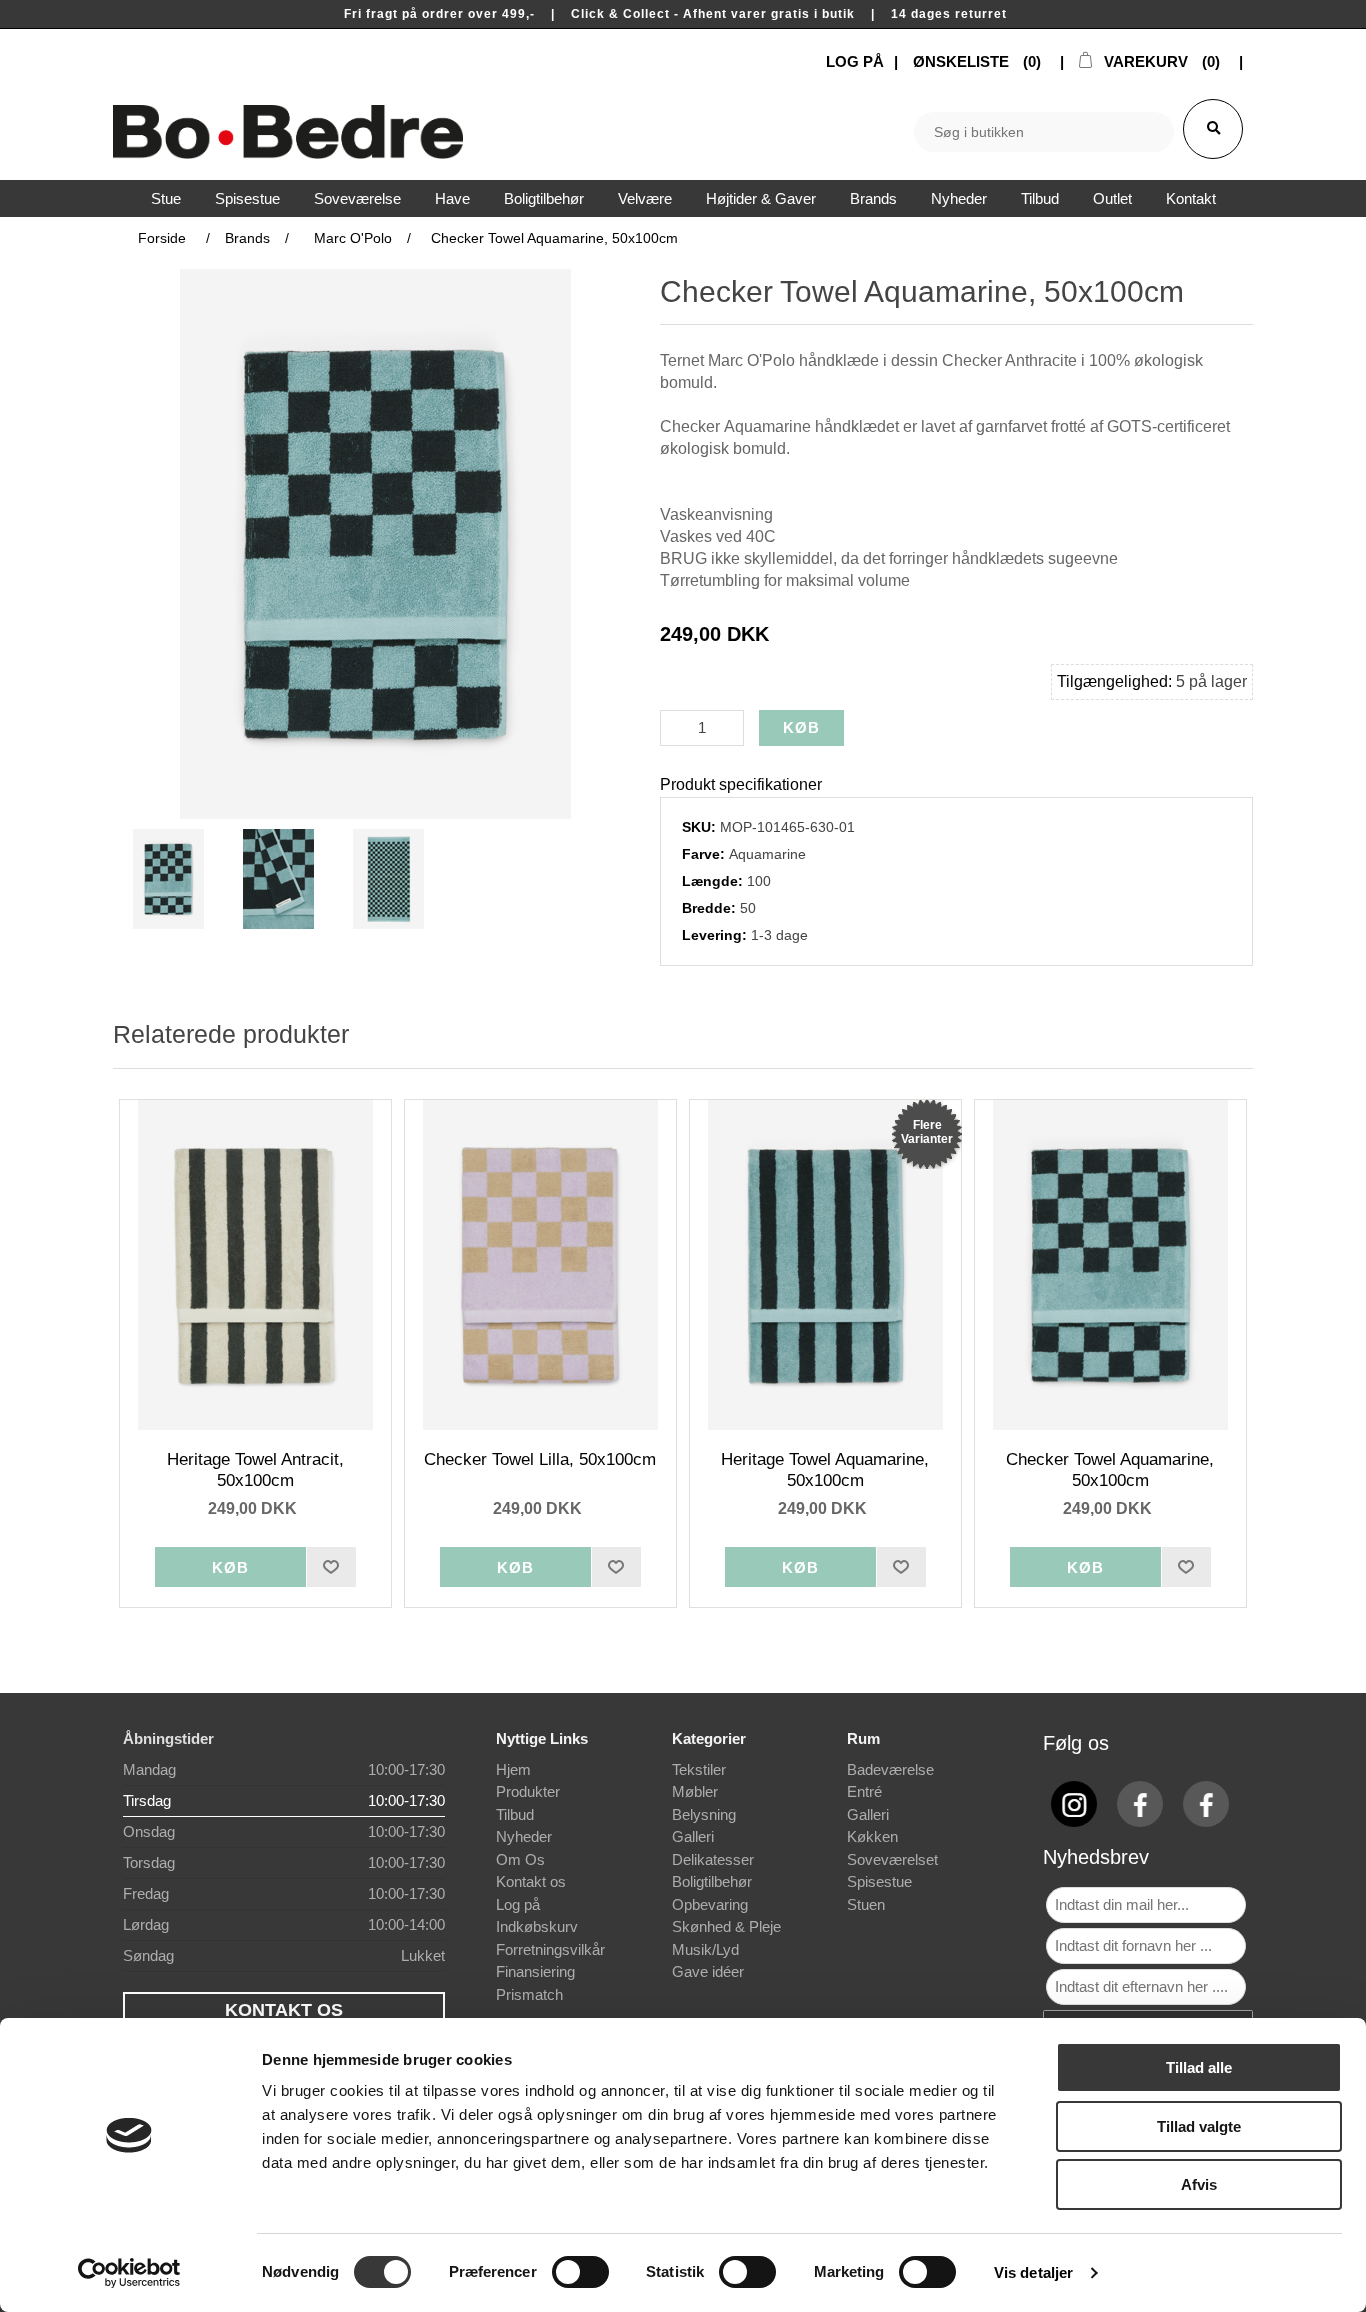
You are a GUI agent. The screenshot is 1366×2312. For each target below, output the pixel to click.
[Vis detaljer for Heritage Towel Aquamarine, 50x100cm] (826, 1265)
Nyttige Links (542, 1738)
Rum (863, 1738)
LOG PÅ (855, 61)
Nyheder (524, 1836)
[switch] (580, 2272)
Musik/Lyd (705, 1949)
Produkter (528, 1791)
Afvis (1199, 2184)
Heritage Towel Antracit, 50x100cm (255, 1469)
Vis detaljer (1033, 2272)
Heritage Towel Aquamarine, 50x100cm (825, 1469)
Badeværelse (890, 1769)
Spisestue (879, 1881)
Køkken (872, 1836)
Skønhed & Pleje (726, 1926)
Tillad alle (1199, 2067)
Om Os (520, 1859)
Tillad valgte (1199, 2126)
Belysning (704, 1814)
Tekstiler (699, 1769)
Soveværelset (892, 1859)
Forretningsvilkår (550, 1949)
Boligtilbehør (712, 1881)
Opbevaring (710, 1904)
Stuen (866, 1904)
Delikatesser (713, 1859)
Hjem (513, 1769)
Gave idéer (708, 1971)
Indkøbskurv (537, 1926)
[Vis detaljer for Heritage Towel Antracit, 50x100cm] (256, 1265)
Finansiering (535, 1971)
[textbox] (1044, 132)
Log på (518, 1904)
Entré (864, 1791)
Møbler (695, 1791)
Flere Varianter (927, 1132)
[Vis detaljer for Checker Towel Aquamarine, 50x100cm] (1111, 1265)
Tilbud (515, 1814)
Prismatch (529, 1994)
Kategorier (709, 1738)
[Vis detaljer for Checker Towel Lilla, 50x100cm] (541, 1265)
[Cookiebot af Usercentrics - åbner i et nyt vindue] (129, 2273)
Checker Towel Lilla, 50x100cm (540, 1459)
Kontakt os (531, 1881)
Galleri (693, 1836)
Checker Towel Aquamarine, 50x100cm (1110, 1469)
